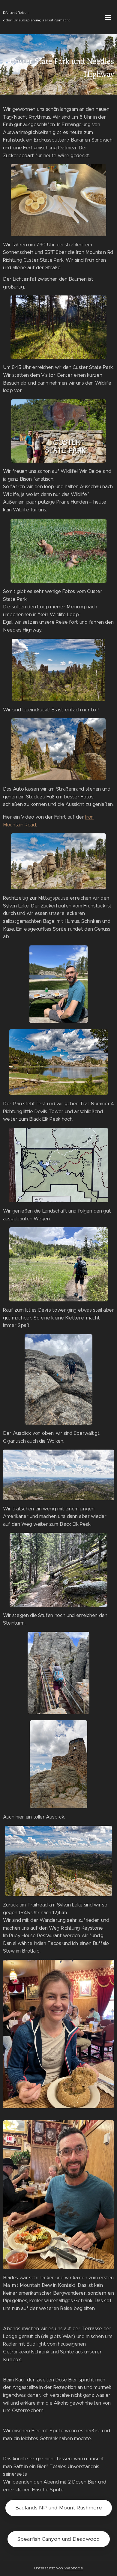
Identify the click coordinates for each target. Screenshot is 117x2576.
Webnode (74, 2568)
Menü (108, 17)
